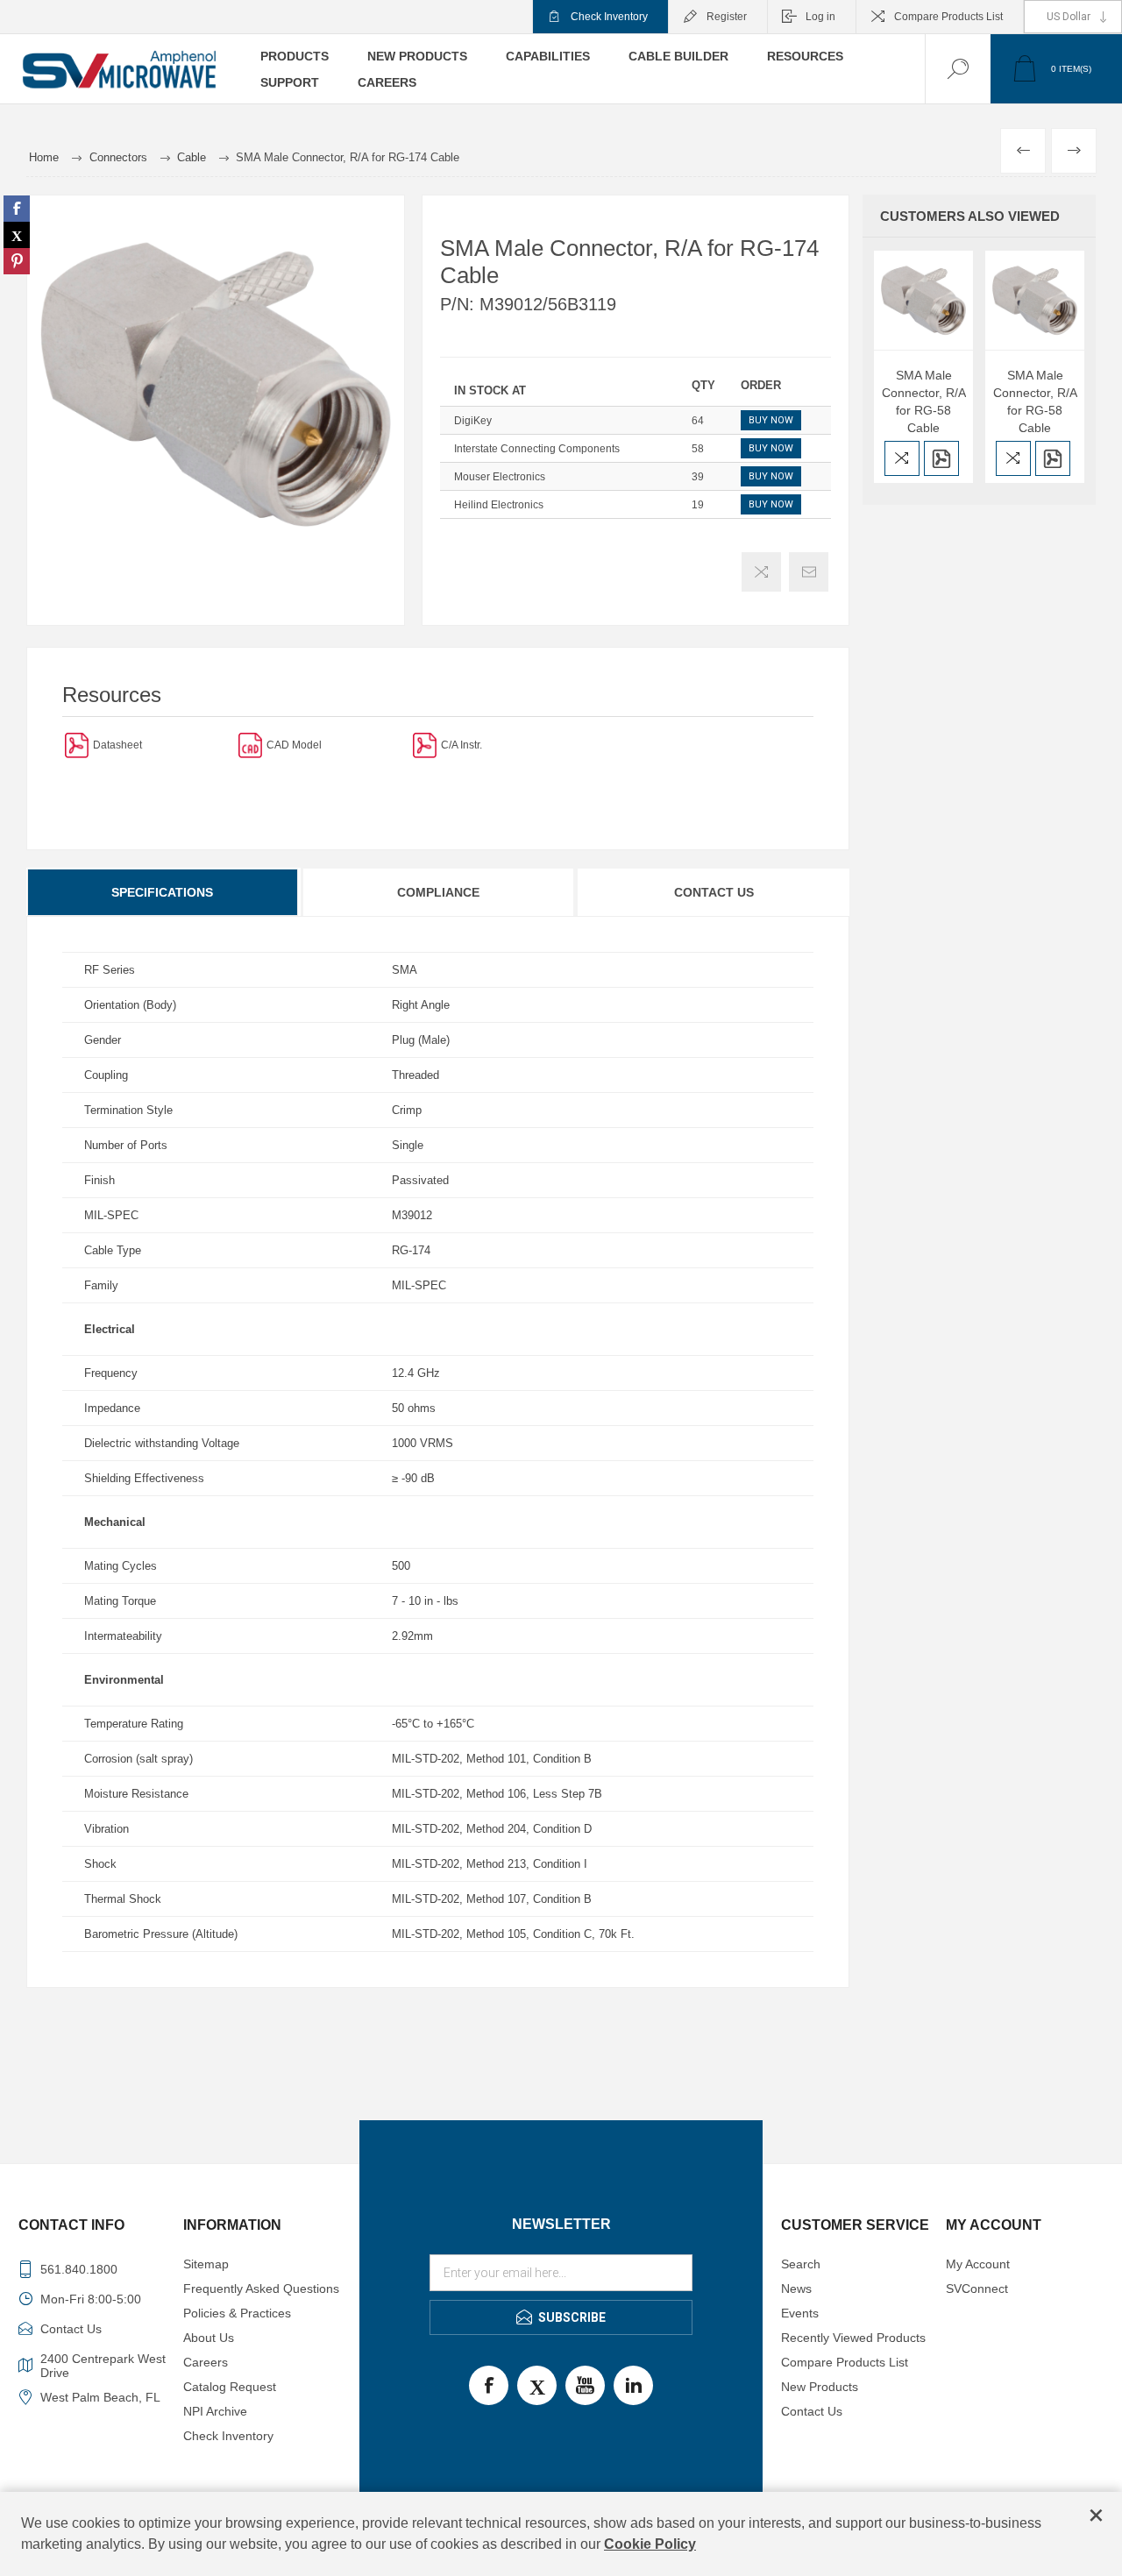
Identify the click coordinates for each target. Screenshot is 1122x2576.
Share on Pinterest (17, 261)
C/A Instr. (462, 745)
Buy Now (771, 420)
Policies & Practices (237, 2313)
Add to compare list (761, 572)
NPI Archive (215, 2411)
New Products (820, 2387)
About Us (209, 2338)
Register (727, 17)
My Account (978, 2264)
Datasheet (117, 745)
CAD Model (294, 745)
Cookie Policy (650, 2544)
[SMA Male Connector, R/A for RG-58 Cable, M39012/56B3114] (923, 300)
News (796, 2289)
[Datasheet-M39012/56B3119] (77, 745)
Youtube (585, 2385)
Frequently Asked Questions (261, 2289)
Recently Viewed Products (853, 2338)
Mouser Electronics (500, 477)
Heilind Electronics (499, 505)
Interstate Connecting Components (537, 449)
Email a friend (809, 572)
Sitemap (206, 2264)
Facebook (489, 2385)
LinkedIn (633, 2385)
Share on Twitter (17, 235)
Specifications (162, 892)
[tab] (163, 892)
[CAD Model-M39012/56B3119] (250, 745)
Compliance (438, 892)
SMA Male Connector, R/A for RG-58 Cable (924, 401)
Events (800, 2313)
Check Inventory (609, 17)
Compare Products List (948, 17)
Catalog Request (230, 2387)
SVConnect (977, 2289)
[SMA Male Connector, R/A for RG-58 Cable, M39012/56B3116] (1035, 300)
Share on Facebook (17, 209)
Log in (820, 17)
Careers (206, 2362)
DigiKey (473, 421)
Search (801, 2264)
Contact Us (714, 892)
